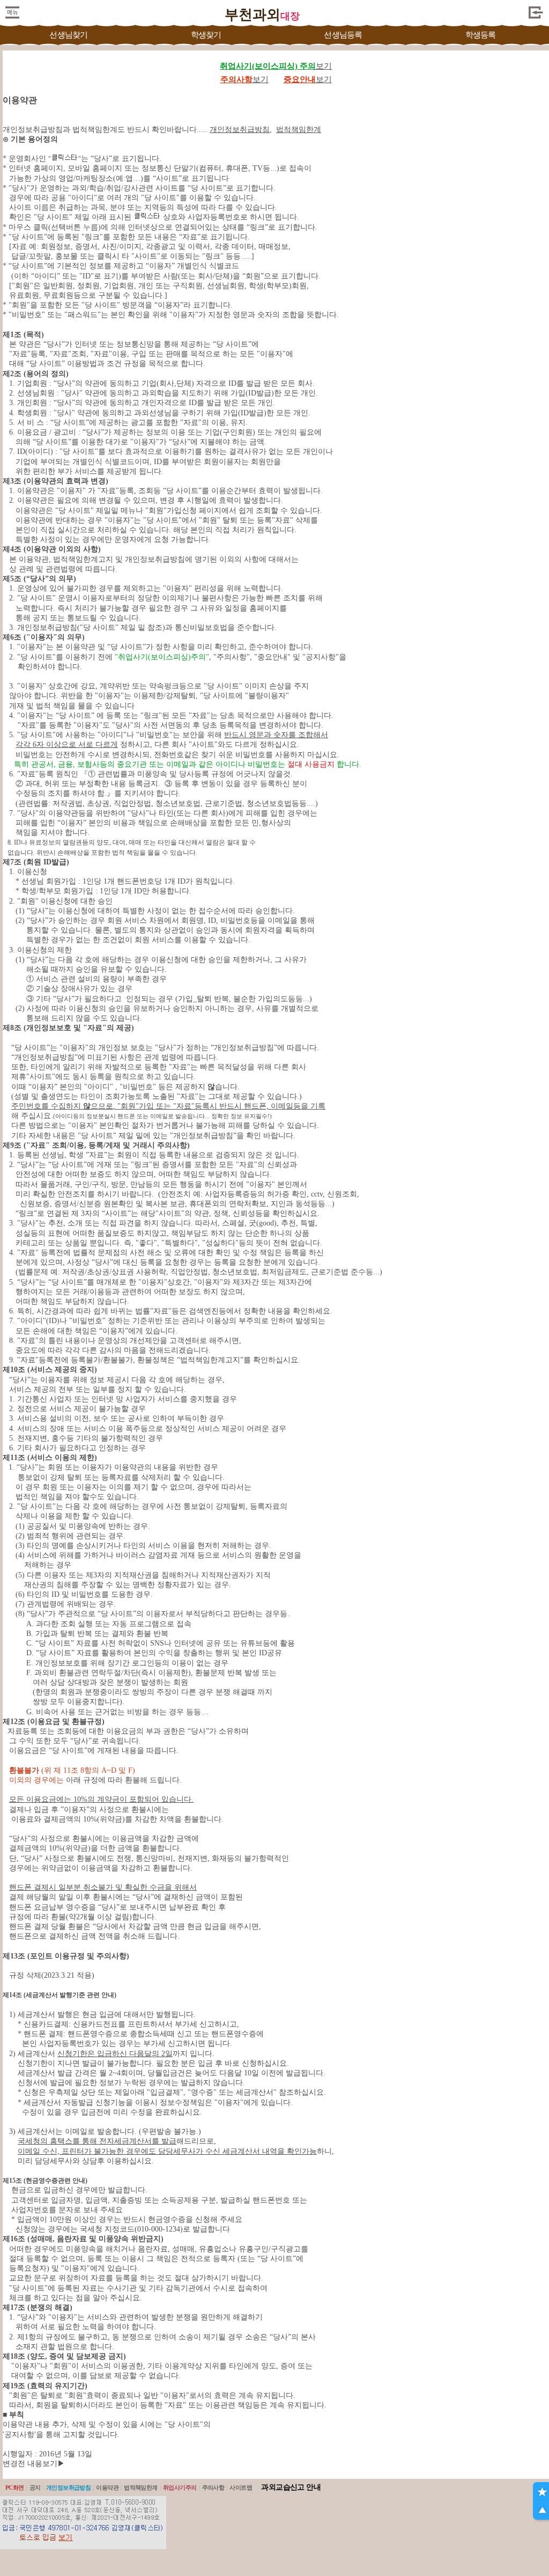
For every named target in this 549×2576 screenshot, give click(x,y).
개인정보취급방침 (69, 2487)
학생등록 (481, 35)
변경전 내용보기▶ (34, 2464)
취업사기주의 (180, 2487)
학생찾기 (206, 35)
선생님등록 (343, 35)
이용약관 (107, 2487)
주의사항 (213, 2487)
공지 (35, 2487)
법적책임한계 (141, 2487)
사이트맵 (241, 2487)
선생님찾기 (68, 35)
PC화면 (15, 2487)
